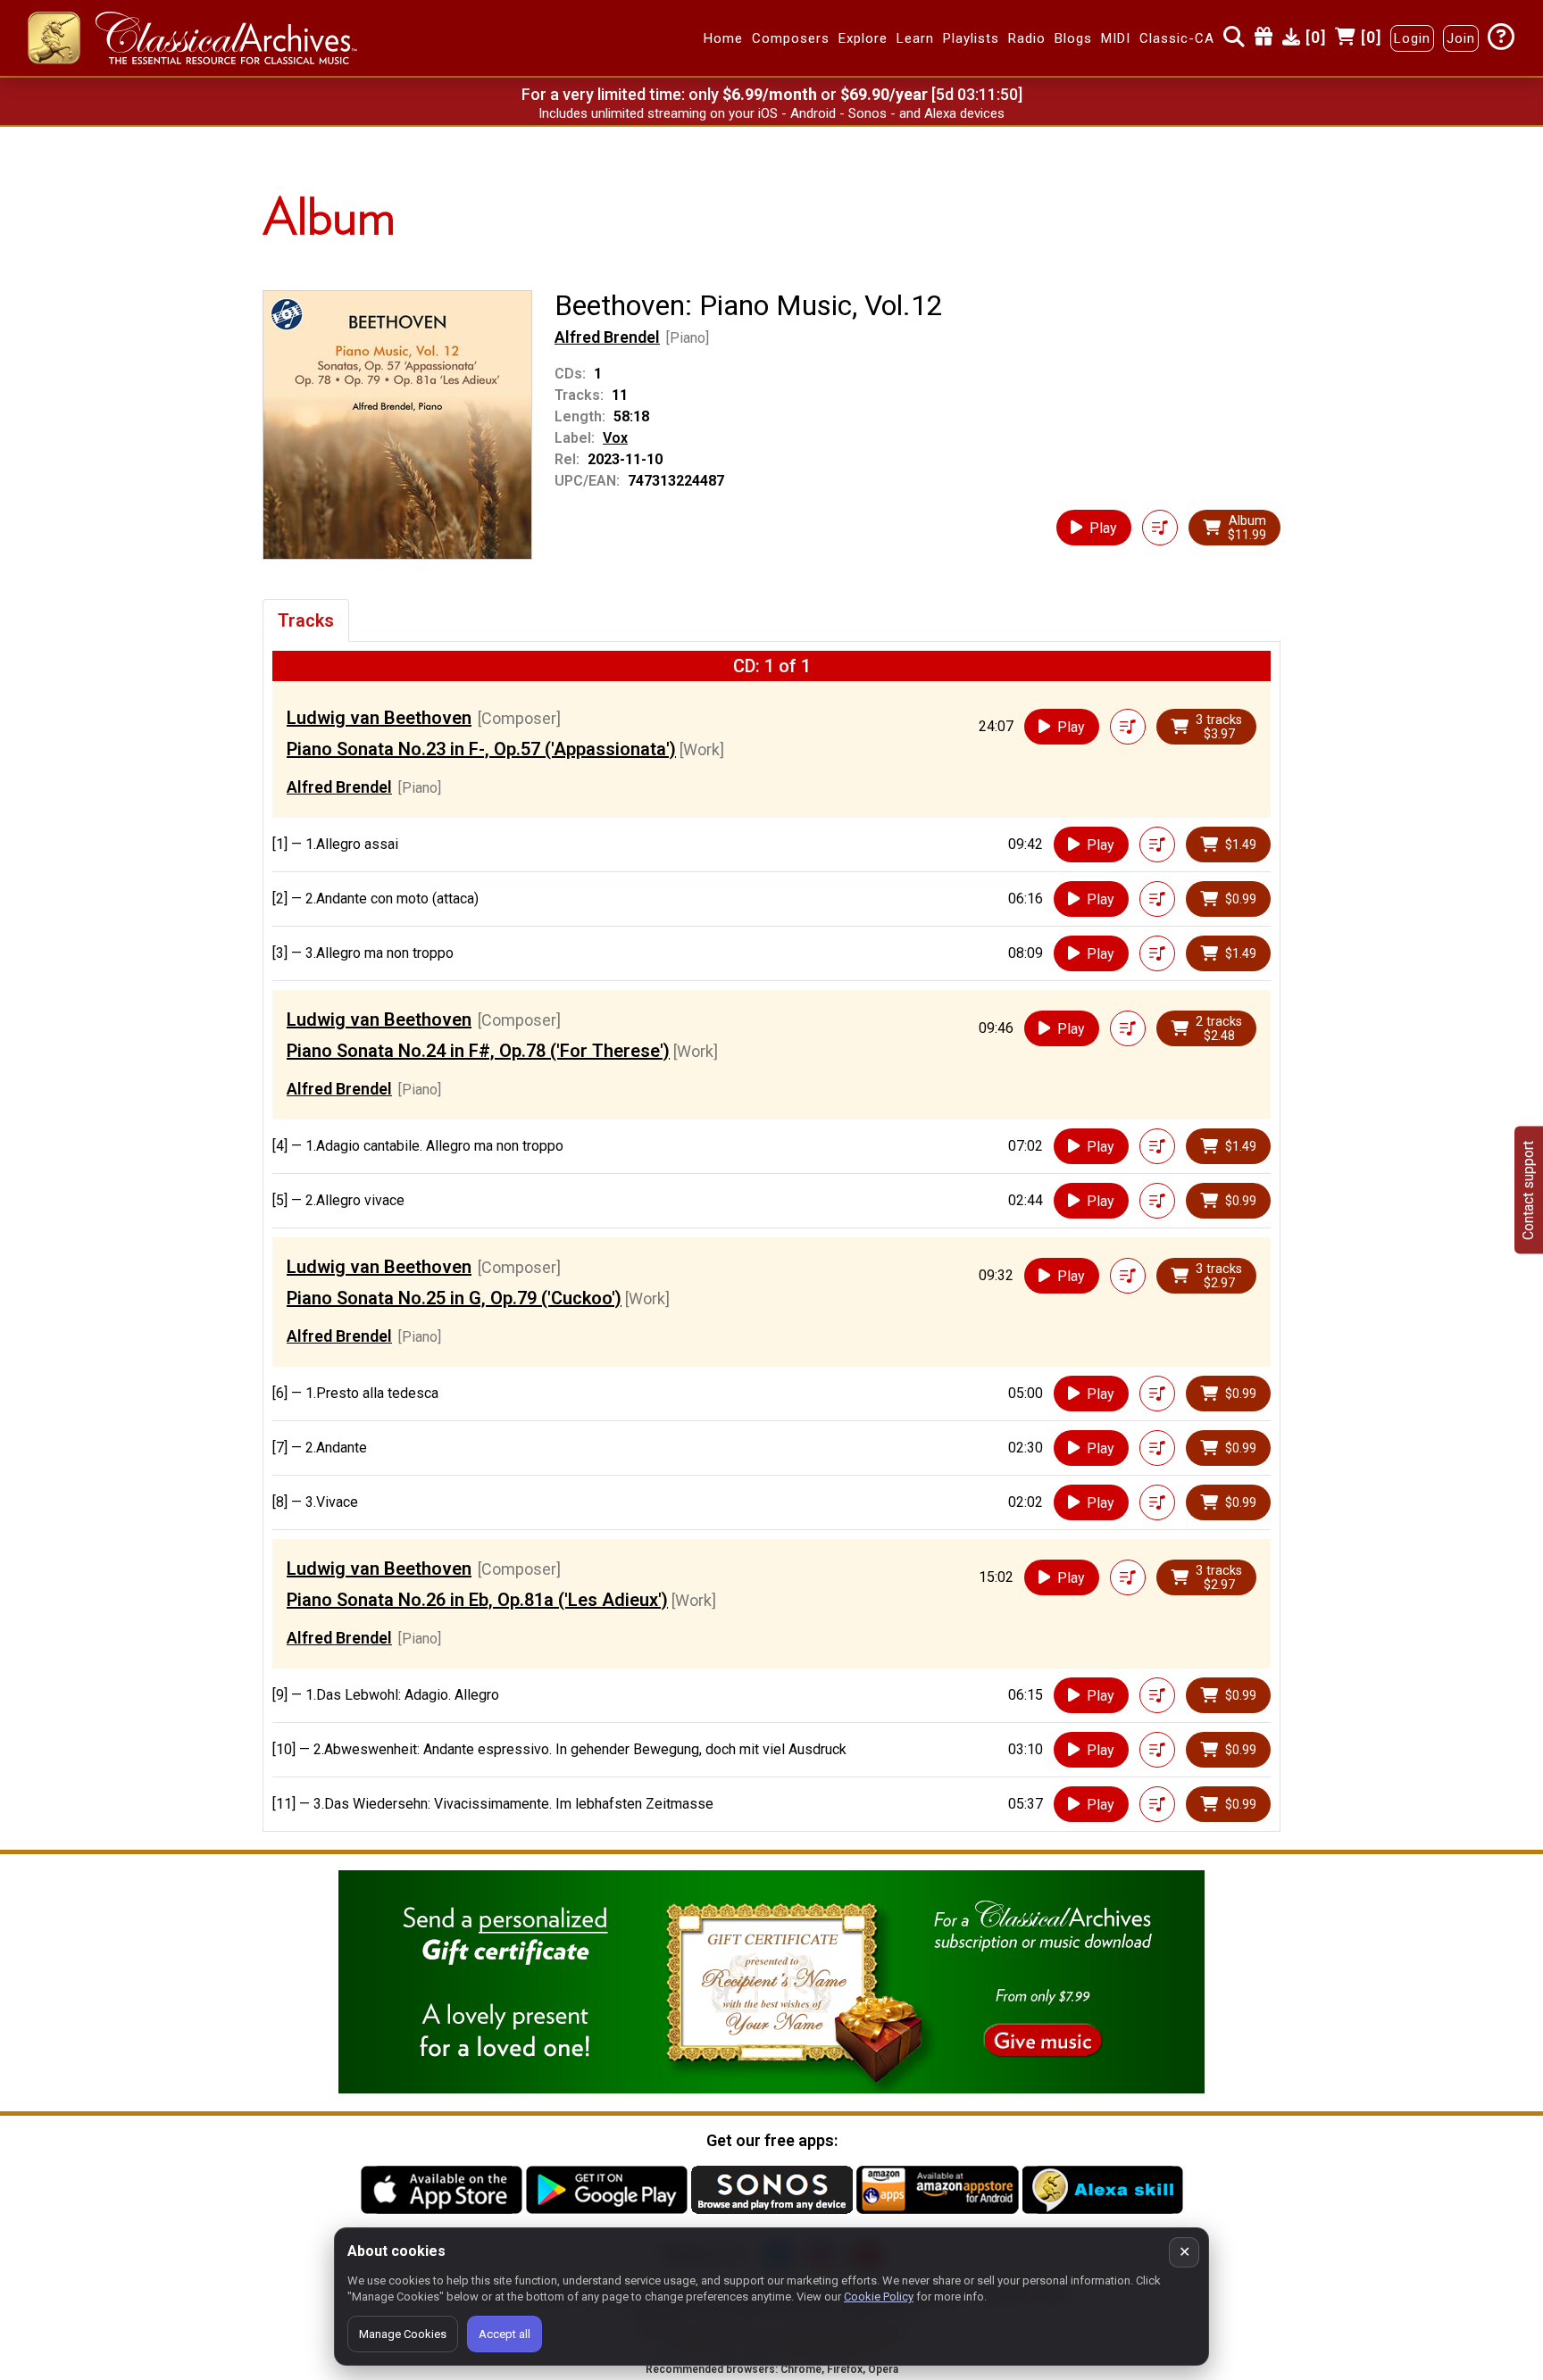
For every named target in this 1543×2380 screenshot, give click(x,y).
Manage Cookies (403, 2334)
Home (723, 38)
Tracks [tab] (306, 620)
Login (1412, 38)
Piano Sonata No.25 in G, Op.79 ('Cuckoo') (454, 1298)
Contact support (1528, 1190)
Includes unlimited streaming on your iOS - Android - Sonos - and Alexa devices (771, 113)
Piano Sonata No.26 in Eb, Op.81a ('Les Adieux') (477, 1600)
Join (1461, 38)
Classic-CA (1177, 38)
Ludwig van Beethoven (379, 718)
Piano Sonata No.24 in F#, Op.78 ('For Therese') (478, 1051)
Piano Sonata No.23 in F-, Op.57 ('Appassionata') (481, 749)
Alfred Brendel (607, 337)
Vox (615, 438)
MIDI (1116, 38)
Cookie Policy (879, 2297)
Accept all (505, 2334)
